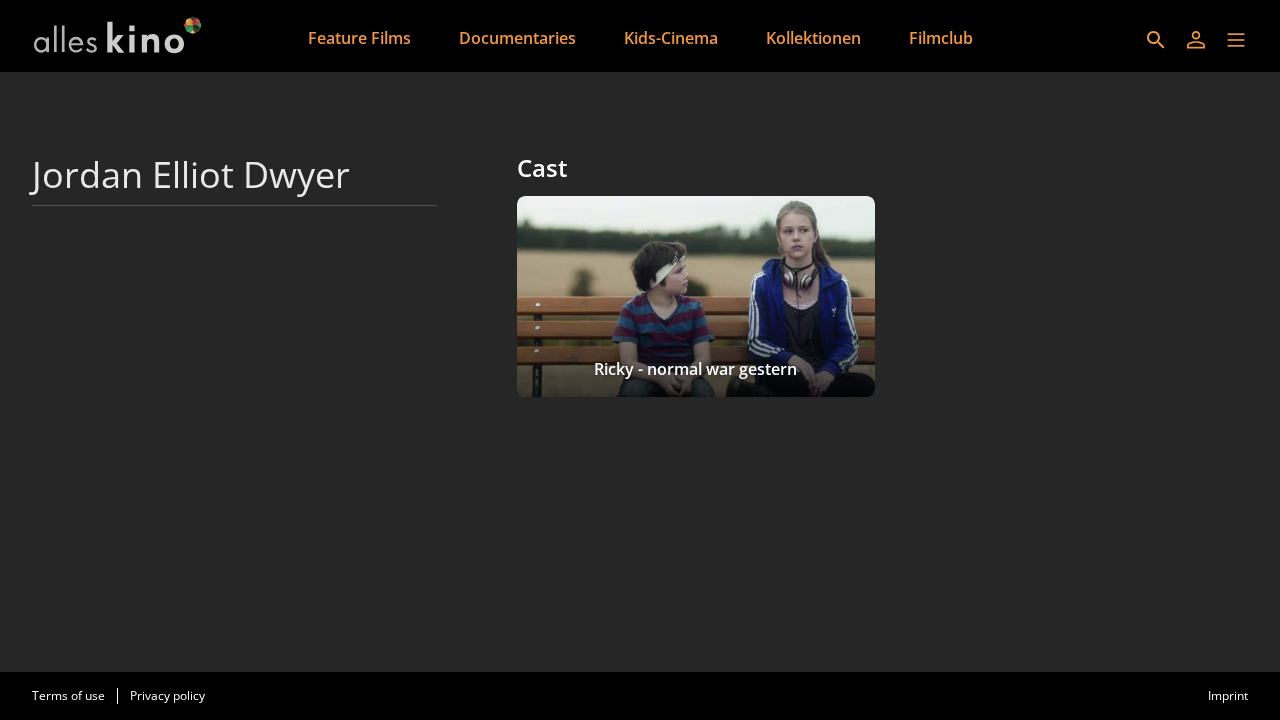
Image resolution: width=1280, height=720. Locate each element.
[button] (1236, 40)
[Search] (1156, 40)
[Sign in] (1196, 40)
